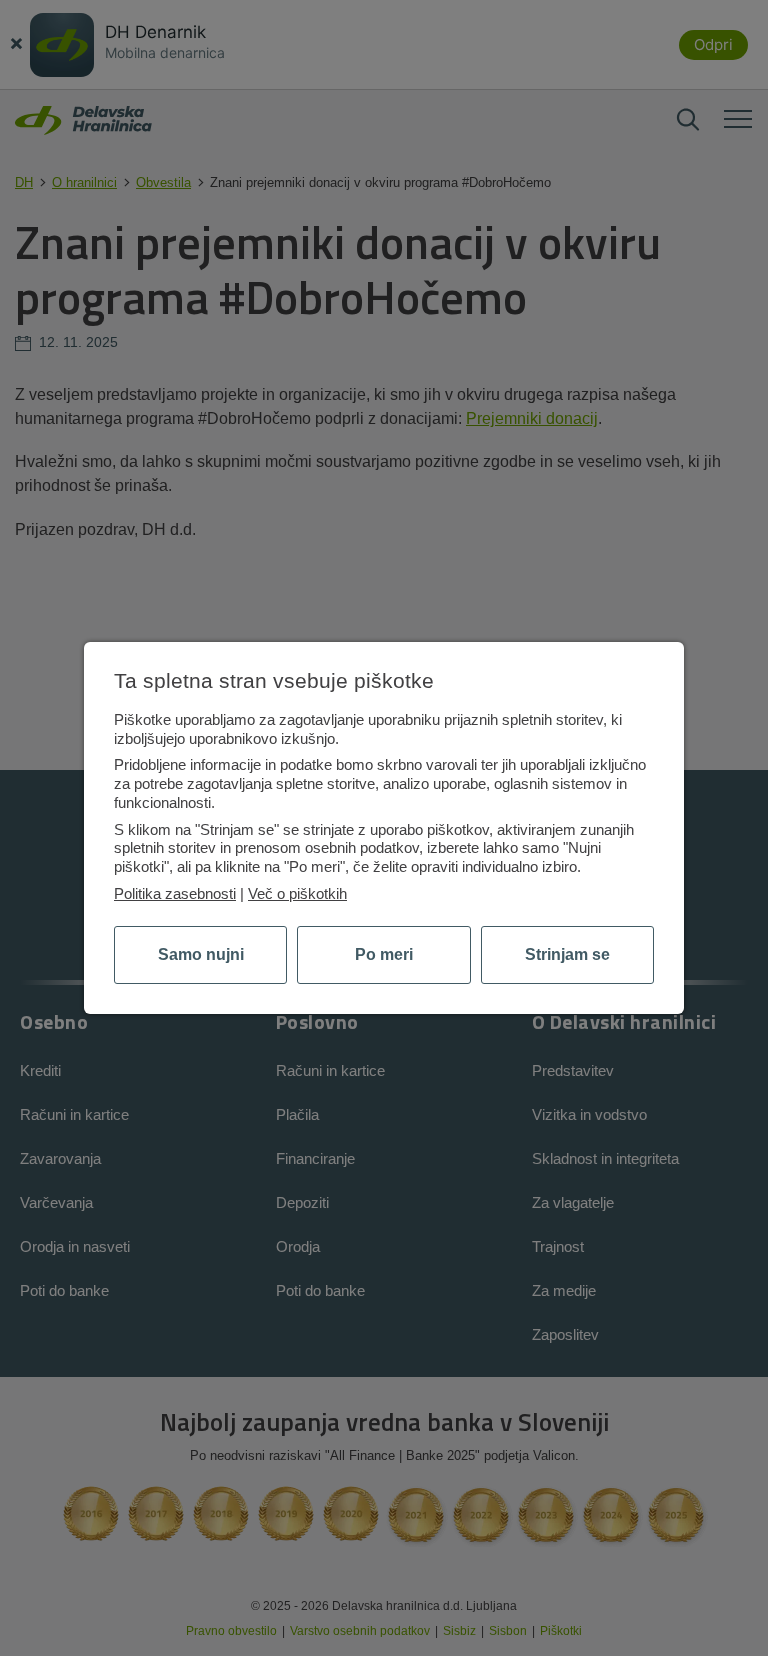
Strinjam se (567, 954)
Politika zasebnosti (175, 893)
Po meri (384, 954)
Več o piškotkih (297, 893)
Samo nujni (201, 954)
